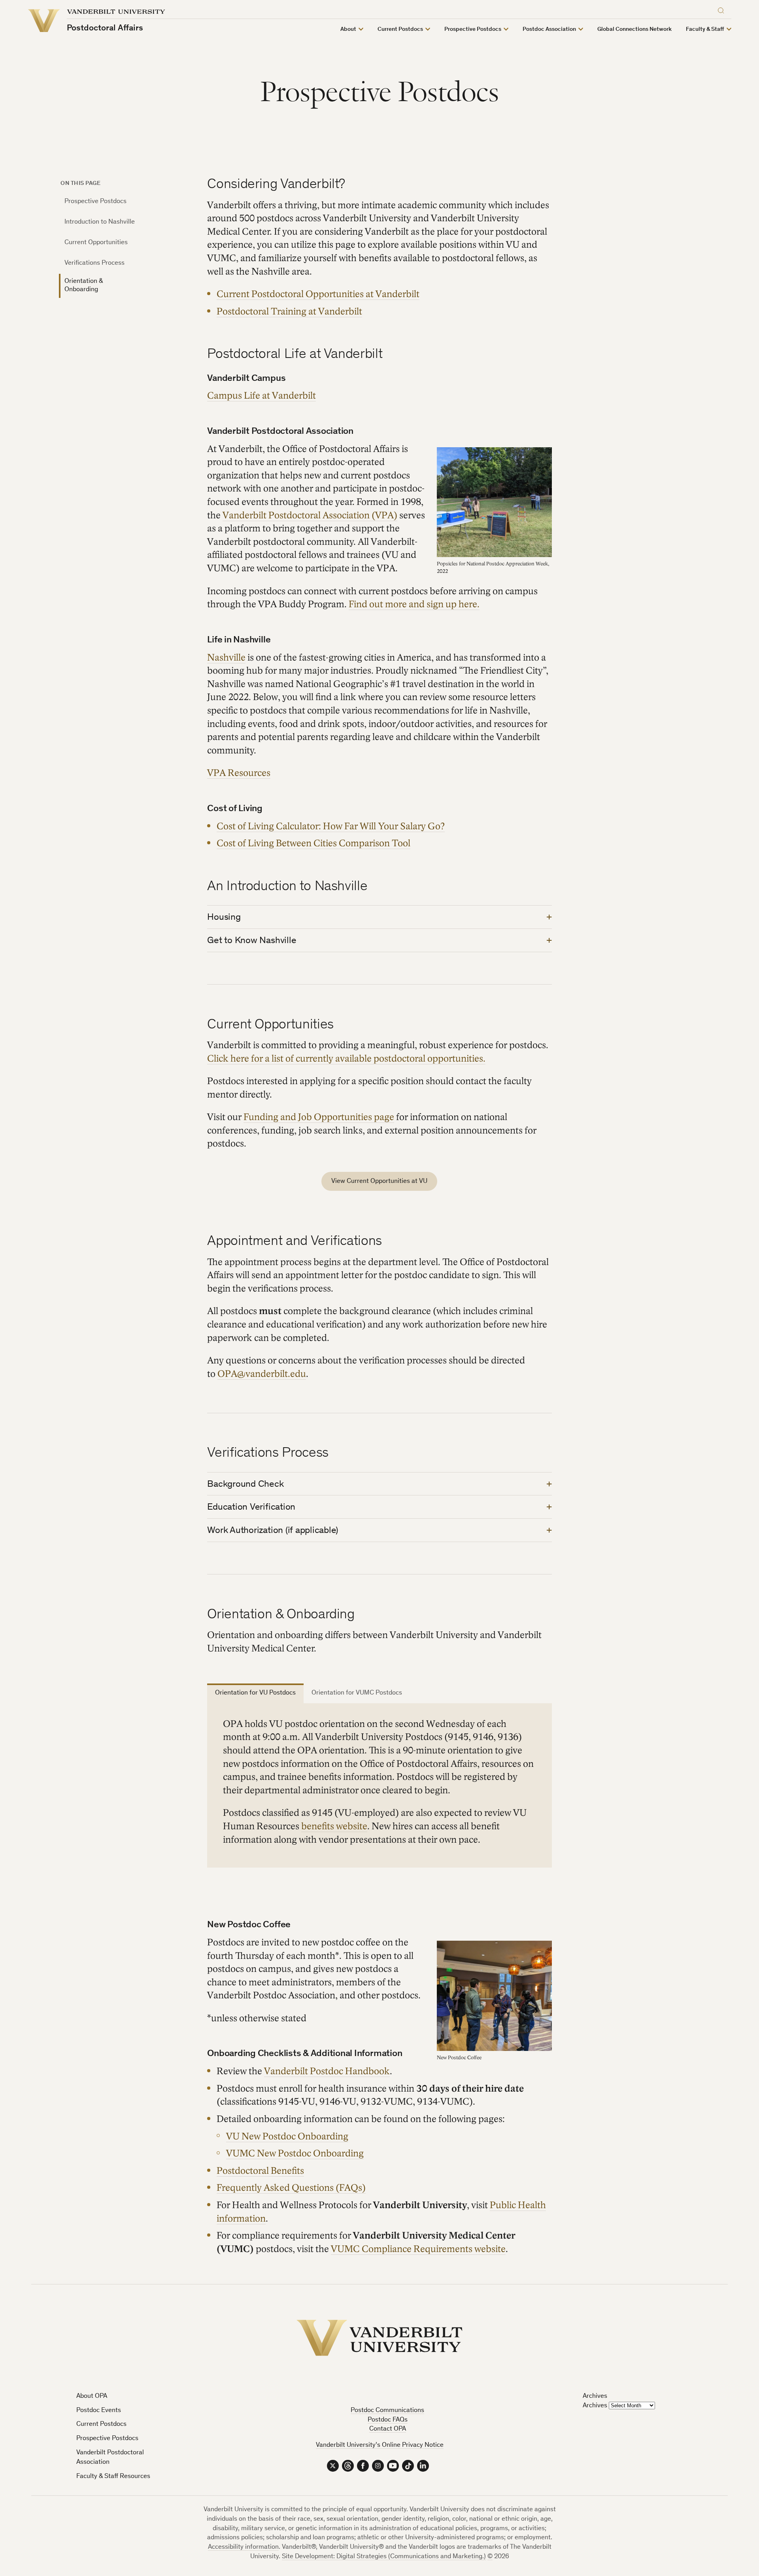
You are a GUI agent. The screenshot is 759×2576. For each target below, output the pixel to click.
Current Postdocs (101, 2424)
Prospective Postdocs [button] (473, 29)
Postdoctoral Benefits (260, 2171)
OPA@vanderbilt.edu (262, 1374)
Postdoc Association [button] (549, 29)
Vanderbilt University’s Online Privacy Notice (380, 2445)
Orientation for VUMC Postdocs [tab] (357, 1693)
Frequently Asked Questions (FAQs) (291, 2188)
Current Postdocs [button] (400, 29)
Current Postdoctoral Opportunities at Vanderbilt (318, 294)
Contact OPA (388, 2429)
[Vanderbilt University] (379, 2338)
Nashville (226, 658)
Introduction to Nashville (100, 222)
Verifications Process (94, 263)
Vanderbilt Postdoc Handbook (327, 2071)
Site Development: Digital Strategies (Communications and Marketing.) (384, 2557)
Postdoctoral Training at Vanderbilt (289, 312)
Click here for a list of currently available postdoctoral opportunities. (346, 1059)
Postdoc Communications (387, 2411)
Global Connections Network (634, 29)
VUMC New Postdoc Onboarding (295, 2153)
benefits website (334, 1826)
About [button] (348, 29)
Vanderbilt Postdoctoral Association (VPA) (310, 515)
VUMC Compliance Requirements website (418, 2249)
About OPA (92, 2396)
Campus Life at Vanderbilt (261, 396)
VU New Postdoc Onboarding (287, 2136)
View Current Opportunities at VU (379, 1182)
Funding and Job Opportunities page (319, 1117)
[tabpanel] (379, 1785)
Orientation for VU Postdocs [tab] (255, 1693)
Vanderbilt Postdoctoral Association (110, 2458)
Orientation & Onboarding (84, 285)
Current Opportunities (96, 243)
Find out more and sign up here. (414, 604)
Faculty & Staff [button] (705, 29)
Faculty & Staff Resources (113, 2477)
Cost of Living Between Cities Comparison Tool (313, 843)
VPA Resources (239, 773)
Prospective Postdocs (95, 202)
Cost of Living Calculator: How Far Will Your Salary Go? (331, 826)
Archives (595, 2406)
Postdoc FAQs (388, 2420)
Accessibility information (243, 2547)
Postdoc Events (99, 2411)
